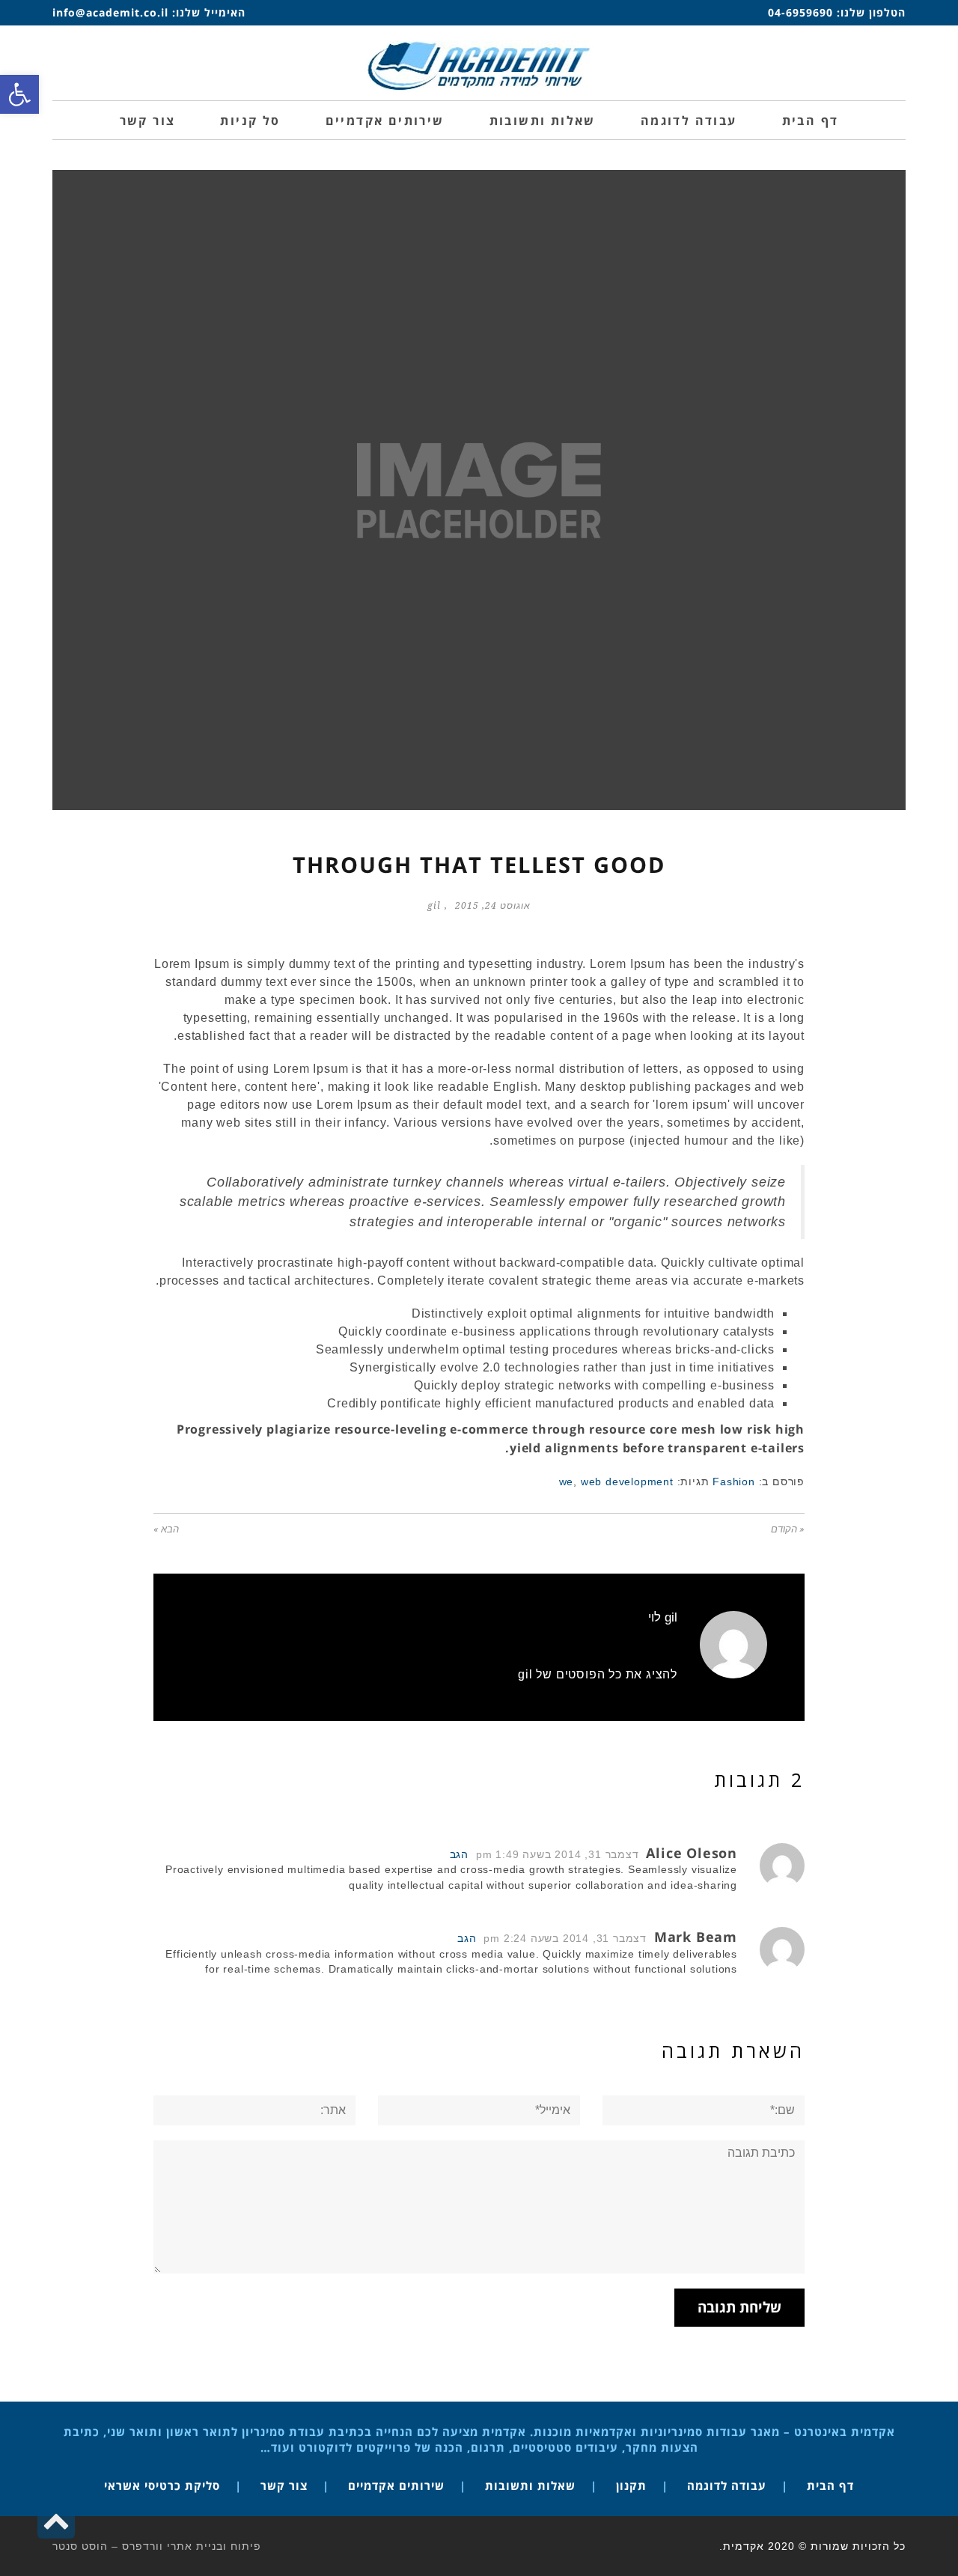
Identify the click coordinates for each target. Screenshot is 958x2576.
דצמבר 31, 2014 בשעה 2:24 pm (565, 1939)
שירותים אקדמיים (396, 2485)
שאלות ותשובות (530, 2485)
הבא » (166, 1529)
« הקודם (788, 1529)
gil (434, 906)
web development (627, 1482)
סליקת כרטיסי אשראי (162, 2485)
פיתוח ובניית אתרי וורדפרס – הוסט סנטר (157, 2546)
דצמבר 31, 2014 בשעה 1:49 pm (558, 1855)
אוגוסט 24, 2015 (493, 906)
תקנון (631, 2485)
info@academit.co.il (110, 12)
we (567, 1482)
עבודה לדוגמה (727, 2485)
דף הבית (830, 2485)
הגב (459, 1855)
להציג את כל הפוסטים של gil (598, 1674)
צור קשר (284, 2485)
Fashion (734, 1482)
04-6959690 (800, 12)
